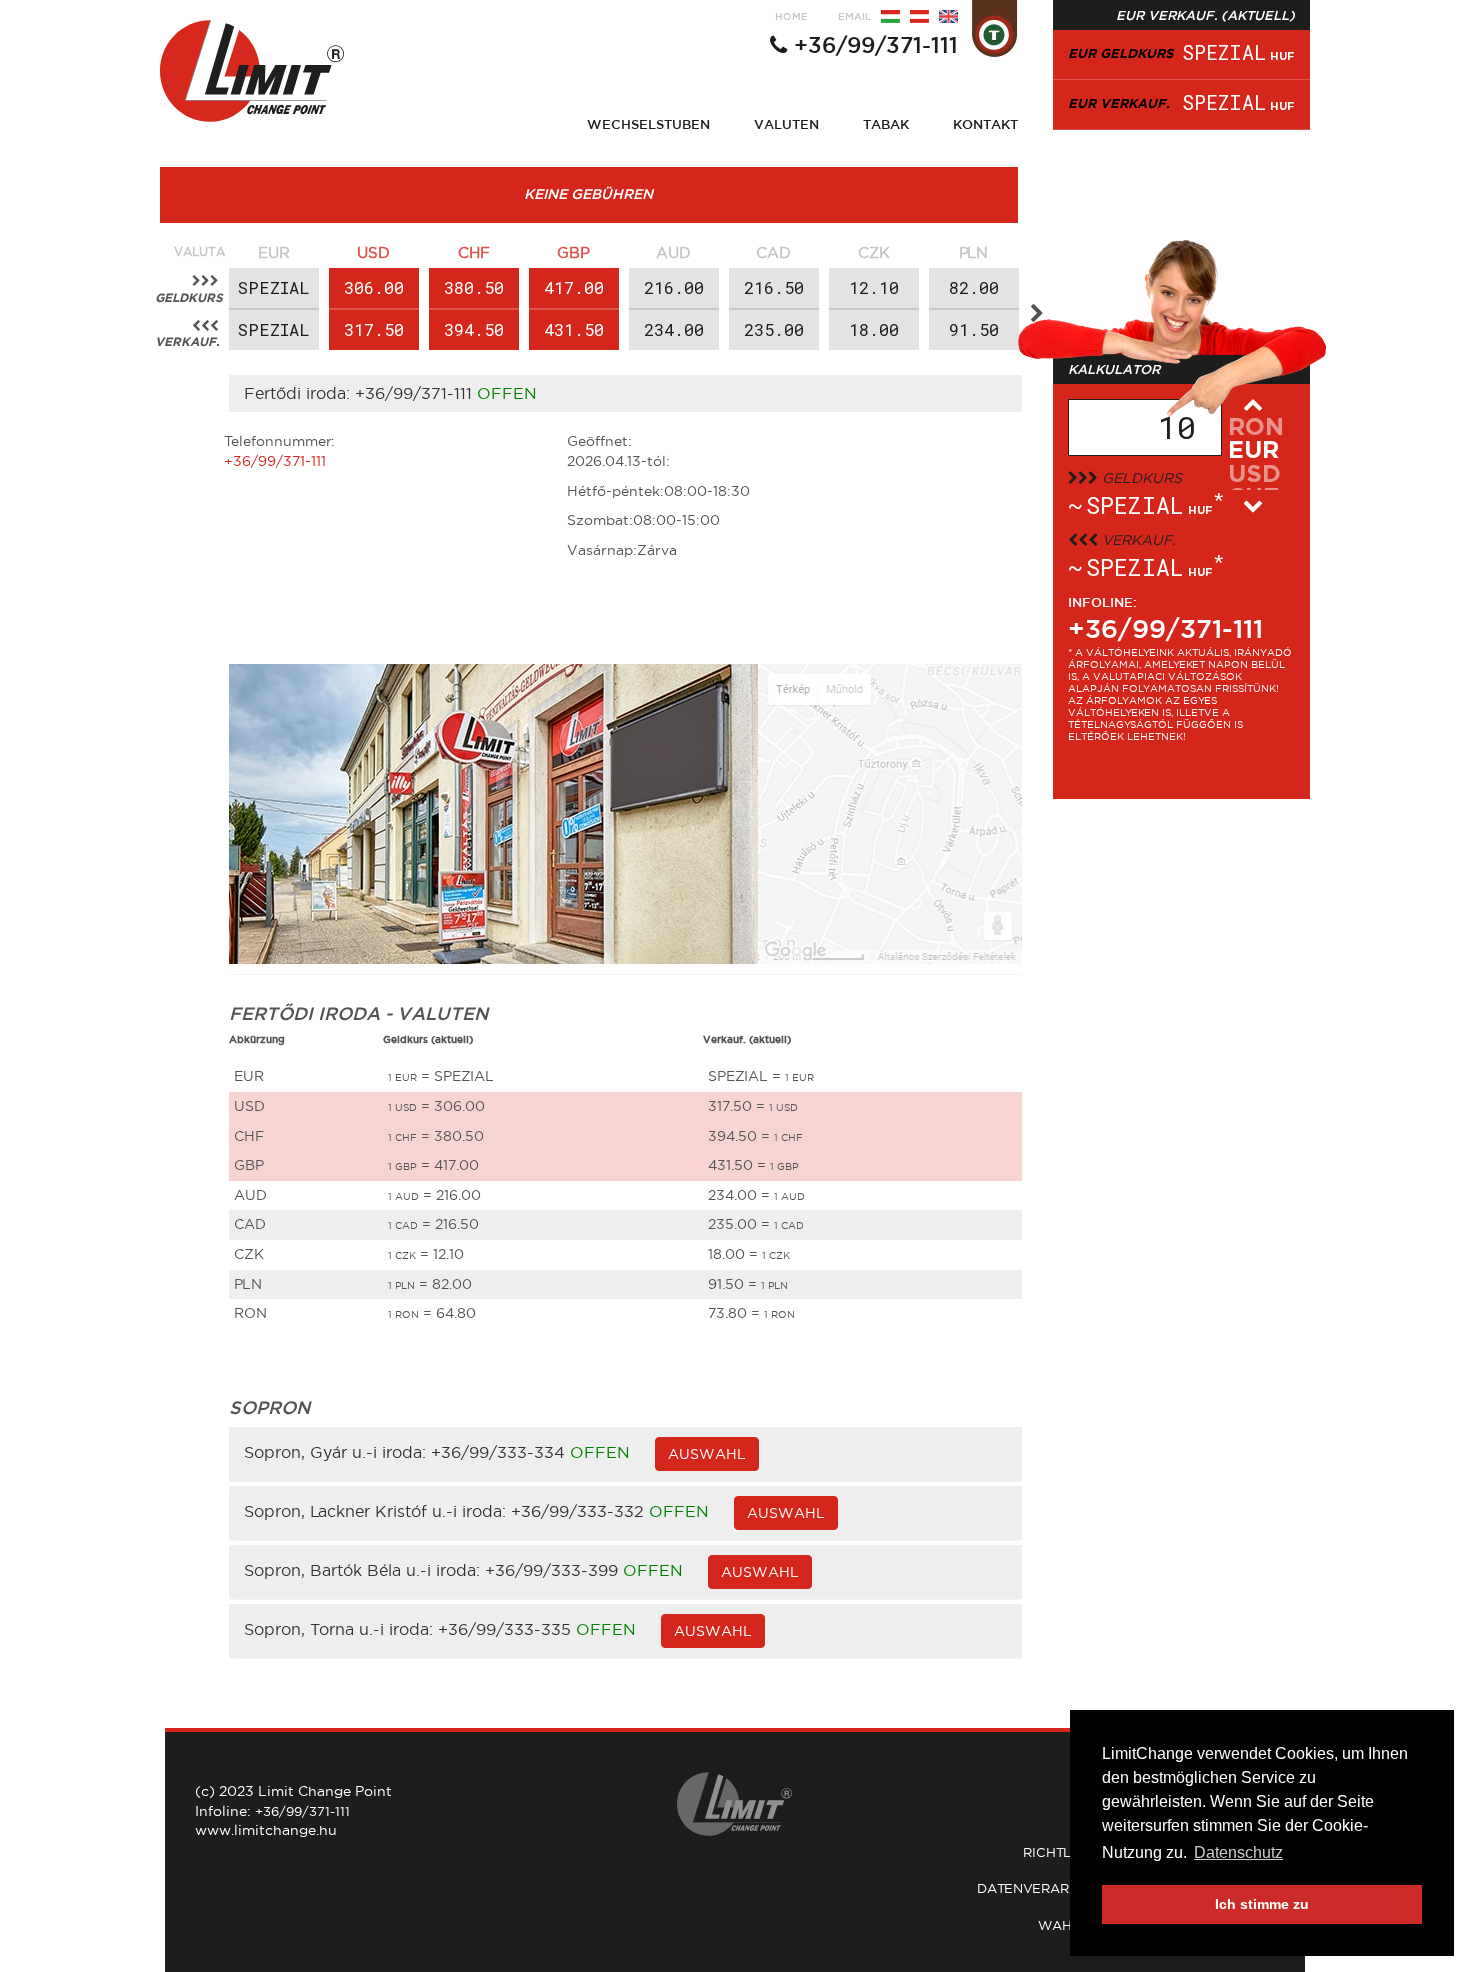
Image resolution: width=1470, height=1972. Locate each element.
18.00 (874, 329)
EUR (274, 252)
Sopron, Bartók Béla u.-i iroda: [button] (364, 1571)
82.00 (974, 287)
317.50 (374, 329)
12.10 (874, 287)
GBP (573, 252)
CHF (474, 252)
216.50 (774, 287)
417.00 (574, 287)
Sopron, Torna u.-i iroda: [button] (341, 1630)
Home (791, 16)
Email (854, 16)
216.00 (674, 287)
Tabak (886, 124)
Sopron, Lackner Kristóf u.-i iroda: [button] (377, 1512)
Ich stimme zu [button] (1262, 1904)
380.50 (474, 287)
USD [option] (1254, 475)
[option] (274, 296)
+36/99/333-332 (577, 1512)
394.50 (474, 329)
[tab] (626, 394)
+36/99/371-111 (876, 45)
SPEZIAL (274, 287)
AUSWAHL (707, 1454)
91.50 (974, 329)
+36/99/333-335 (504, 1630)
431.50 (574, 329)
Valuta (199, 251)
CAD (773, 252)
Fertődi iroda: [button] (299, 393)
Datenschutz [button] (1238, 1852)
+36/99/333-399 (551, 1571)
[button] (1037, 314)
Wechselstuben (648, 124)
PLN (973, 252)
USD (373, 252)
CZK (874, 252)
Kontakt (985, 124)
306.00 (374, 287)
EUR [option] (1253, 451)
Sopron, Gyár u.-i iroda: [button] (337, 1453)
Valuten (786, 124)
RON (1256, 428)
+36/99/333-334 (498, 1453)
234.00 (674, 329)
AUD (673, 252)
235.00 (774, 329)
